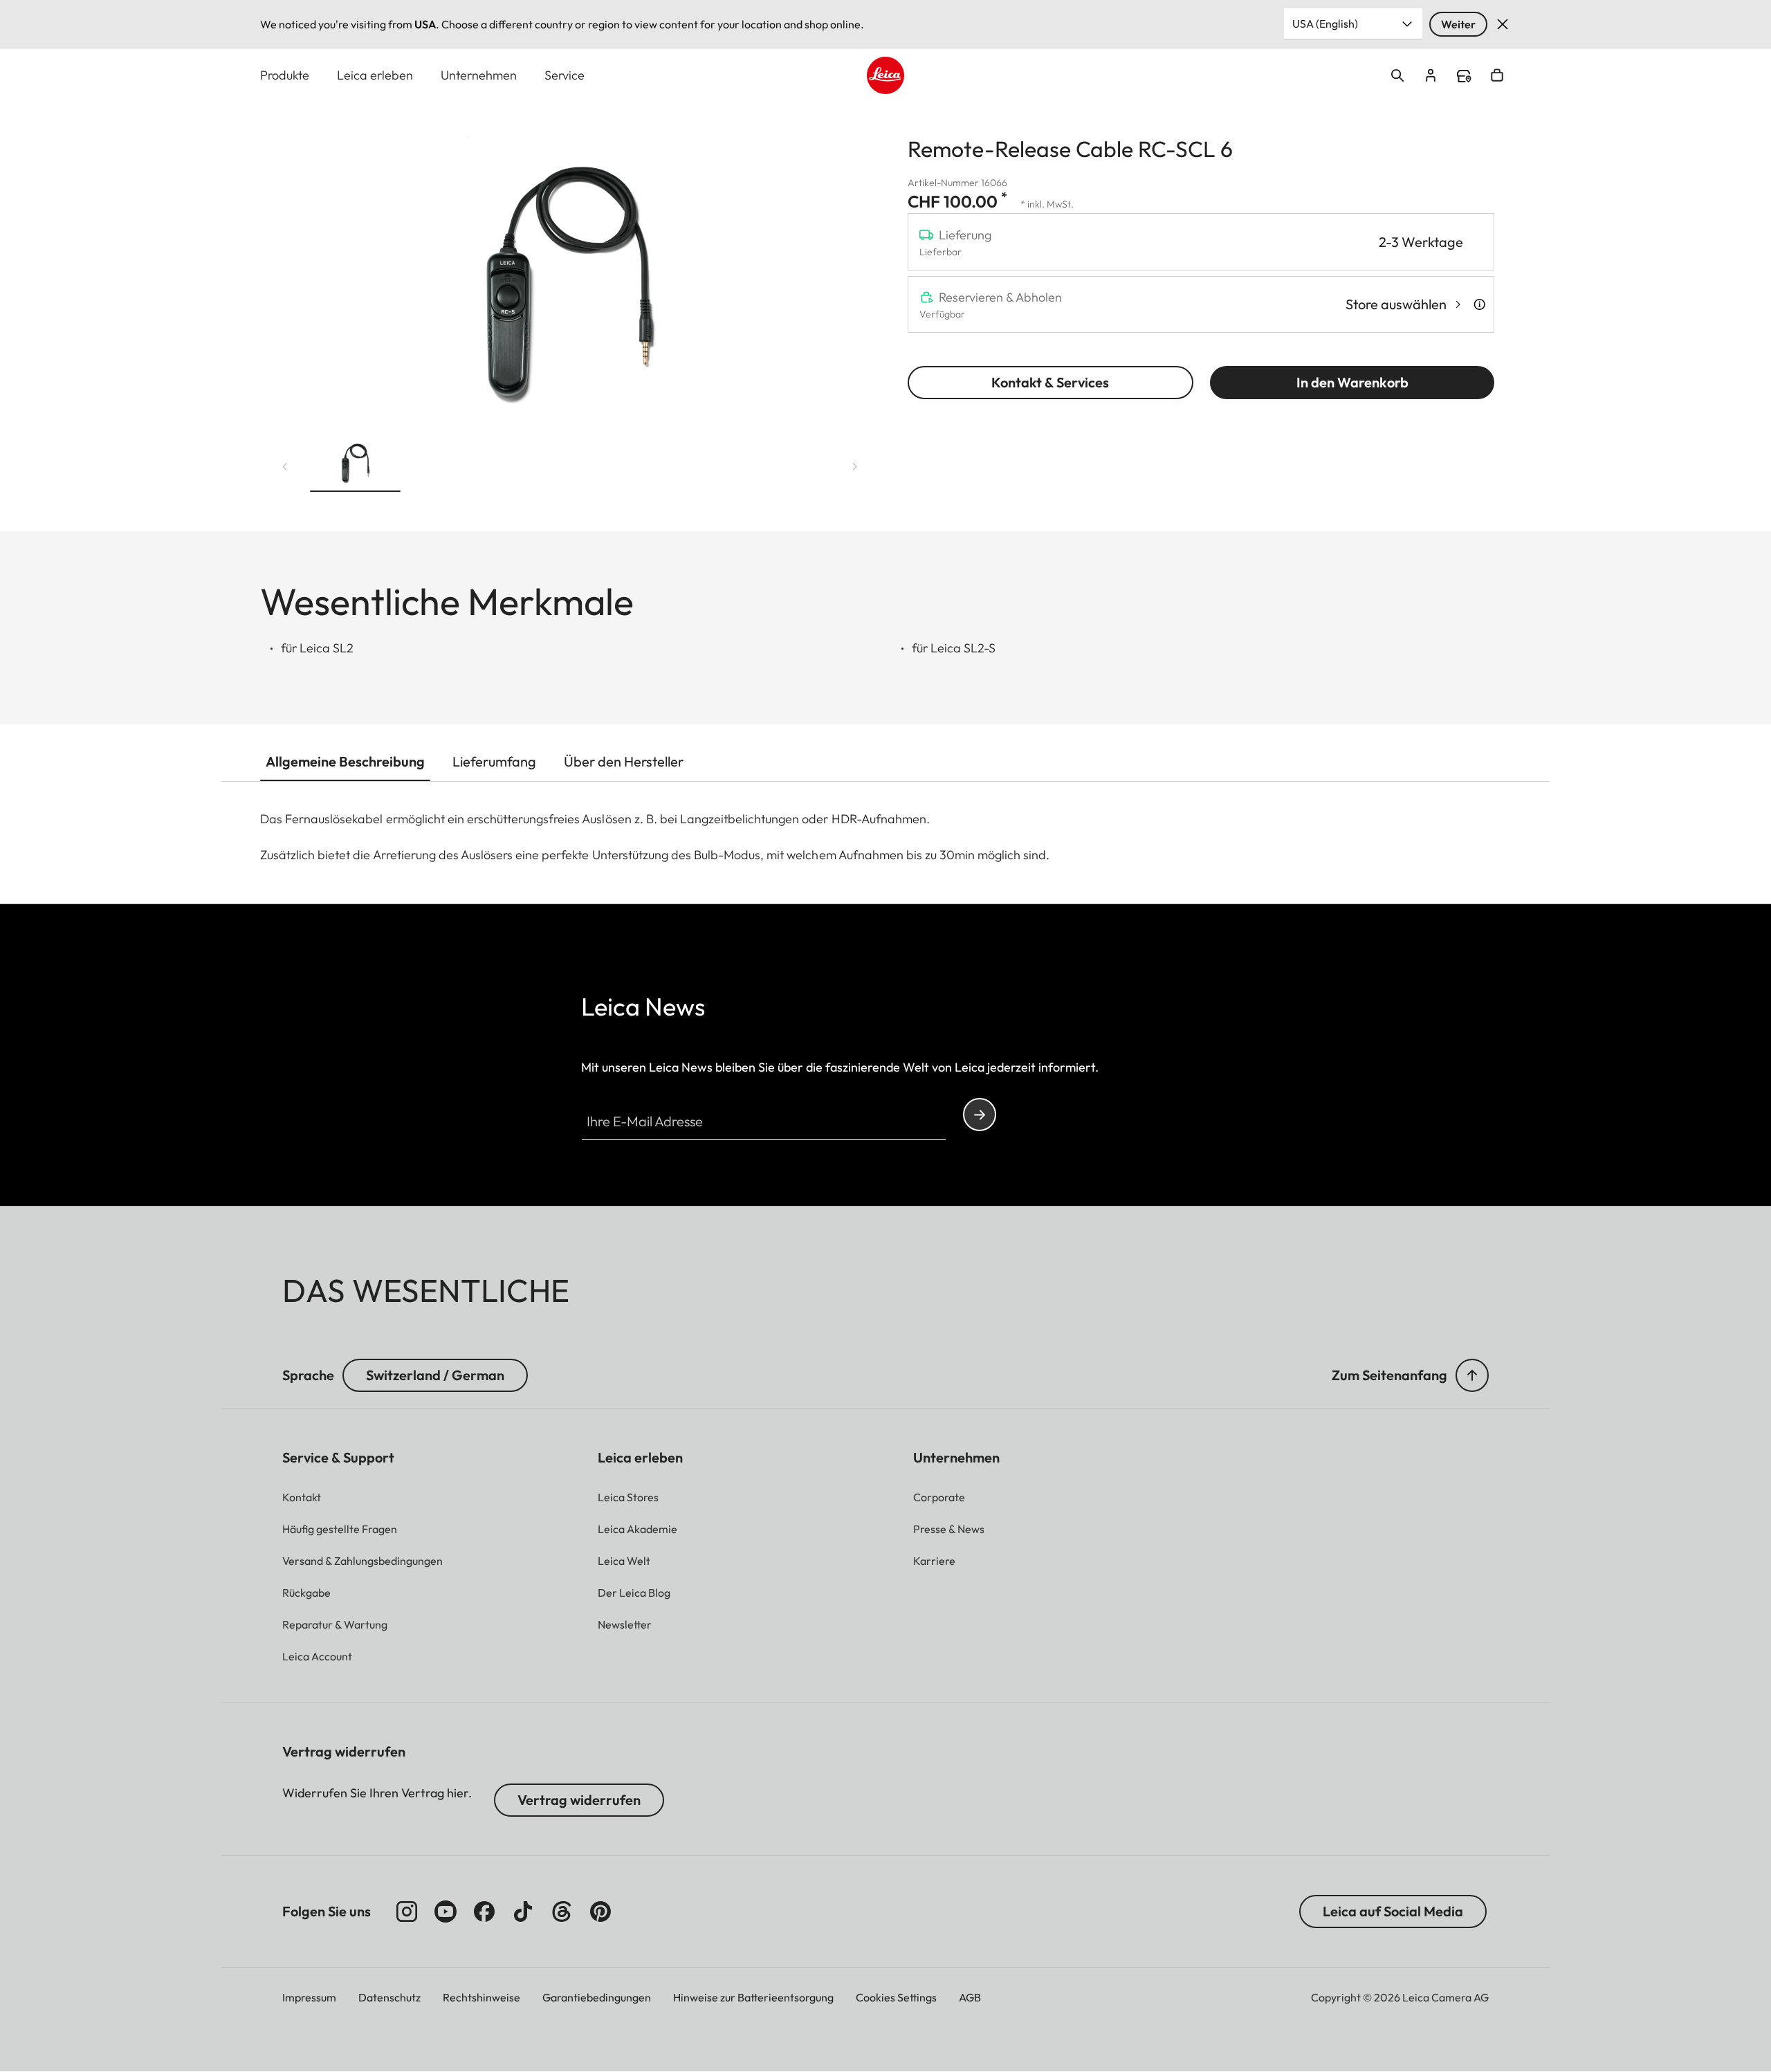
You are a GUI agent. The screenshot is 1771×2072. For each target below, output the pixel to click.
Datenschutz (389, 1997)
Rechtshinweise (481, 1997)
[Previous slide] (285, 467)
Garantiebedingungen (597, 1997)
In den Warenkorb (1352, 382)
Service (565, 75)
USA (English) (1325, 24)
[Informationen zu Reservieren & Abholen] (1479, 304)
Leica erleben (375, 75)
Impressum (309, 1997)
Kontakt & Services (1050, 382)
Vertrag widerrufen (579, 1800)
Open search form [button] (1397, 75)
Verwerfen (1503, 24)
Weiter (1458, 24)
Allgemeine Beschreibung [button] (345, 761)
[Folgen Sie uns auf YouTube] (446, 1911)
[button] (355, 464)
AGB (970, 1997)
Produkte (285, 75)
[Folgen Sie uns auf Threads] (562, 1911)
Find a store (1464, 76)
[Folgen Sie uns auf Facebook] (484, 1911)
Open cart (1497, 75)
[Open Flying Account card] (1431, 75)
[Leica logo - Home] (885, 75)
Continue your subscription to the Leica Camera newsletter (980, 1115)
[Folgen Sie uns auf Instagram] (407, 1911)
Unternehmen (479, 75)
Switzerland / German (435, 1375)
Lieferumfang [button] (494, 761)
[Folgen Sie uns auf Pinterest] (600, 1911)
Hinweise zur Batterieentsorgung (753, 1997)
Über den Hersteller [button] (624, 761)
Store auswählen (1396, 304)
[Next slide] (855, 467)
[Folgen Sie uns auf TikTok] (523, 1911)
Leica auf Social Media (1393, 1911)
